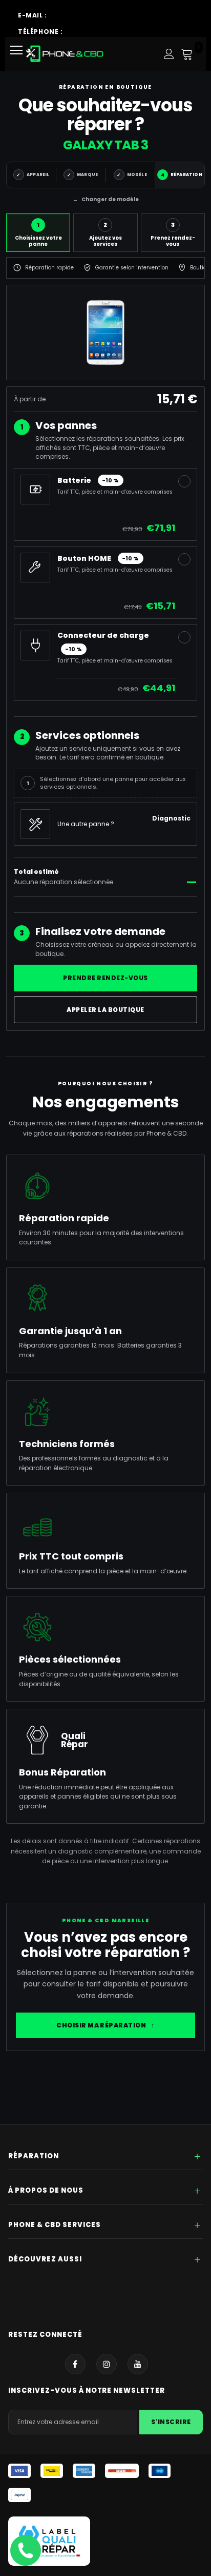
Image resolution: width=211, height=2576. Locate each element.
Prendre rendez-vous (105, 978)
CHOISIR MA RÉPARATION (105, 2025)
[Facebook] (75, 2364)
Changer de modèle (106, 199)
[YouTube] (138, 2364)
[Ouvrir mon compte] (169, 54)
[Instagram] (107, 2364)
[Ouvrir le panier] (187, 54)
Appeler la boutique (105, 1010)
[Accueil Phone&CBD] (65, 54)
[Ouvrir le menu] (20, 54)
